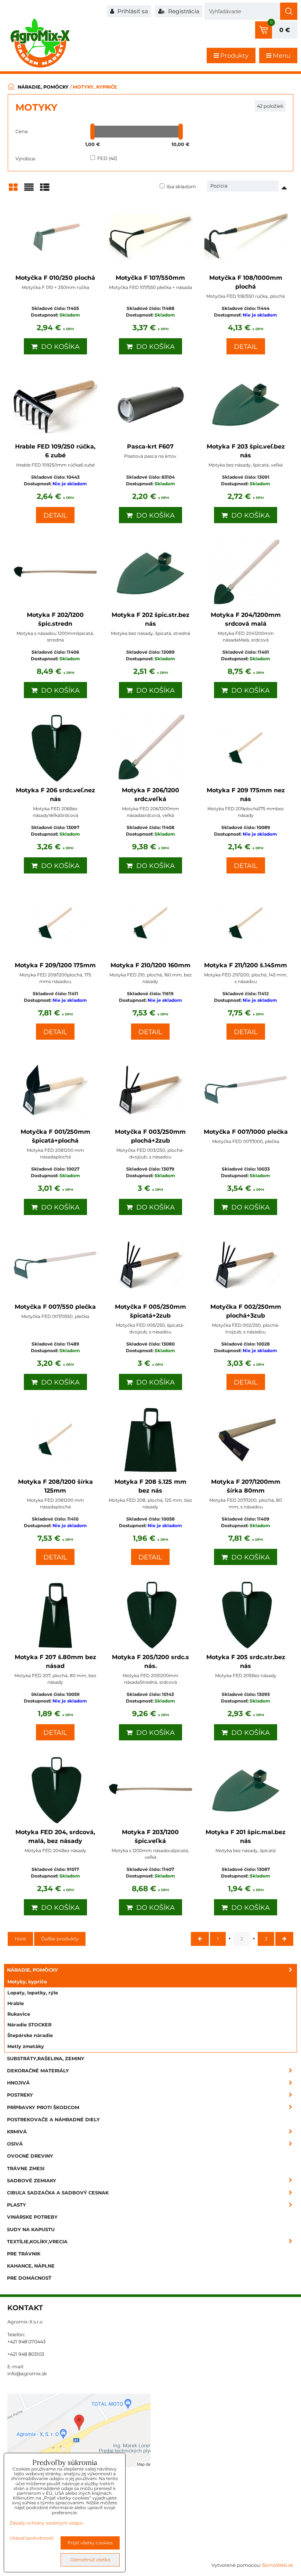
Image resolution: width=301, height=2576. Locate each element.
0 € (285, 30)
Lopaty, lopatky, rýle (33, 1993)
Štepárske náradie (30, 2035)
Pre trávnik (24, 2254)
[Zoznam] (29, 190)
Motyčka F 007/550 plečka (55, 1307)
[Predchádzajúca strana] (200, 1939)
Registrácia (183, 11)
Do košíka (59, 347)
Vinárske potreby (32, 2217)
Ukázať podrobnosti (32, 2538)
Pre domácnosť (29, 2278)
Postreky (20, 2095)
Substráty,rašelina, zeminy (46, 2059)
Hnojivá (18, 2083)
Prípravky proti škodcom (43, 2107)
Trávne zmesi (26, 2168)
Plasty (17, 2205)
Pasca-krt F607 (150, 446)
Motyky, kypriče (27, 1982)
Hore (20, 1939)
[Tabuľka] (45, 190)
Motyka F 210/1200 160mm (150, 965)
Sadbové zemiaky (32, 2181)
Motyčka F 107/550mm (150, 278)
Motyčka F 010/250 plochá (55, 278)
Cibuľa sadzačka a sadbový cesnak (58, 2193)
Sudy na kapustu (31, 2230)
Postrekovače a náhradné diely (53, 2120)
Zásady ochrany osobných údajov (47, 2523)
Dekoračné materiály (38, 2071)
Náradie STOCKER (29, 2025)
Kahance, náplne (31, 2266)
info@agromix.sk (27, 2374)
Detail (246, 347)
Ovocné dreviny (30, 2156)
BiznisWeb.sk (278, 2565)
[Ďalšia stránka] (284, 1939)
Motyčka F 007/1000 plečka (246, 1132)
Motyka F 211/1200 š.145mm (246, 965)
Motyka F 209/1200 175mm (55, 965)
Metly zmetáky (26, 2046)
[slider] (93, 132)
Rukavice (19, 2014)
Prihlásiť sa (132, 11)
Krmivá (17, 2132)
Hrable (16, 2003)
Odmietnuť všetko (90, 2560)
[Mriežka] (13, 190)
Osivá (15, 2144)
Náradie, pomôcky (32, 1970)
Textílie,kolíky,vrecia (37, 2242)
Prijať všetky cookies (90, 2543)
